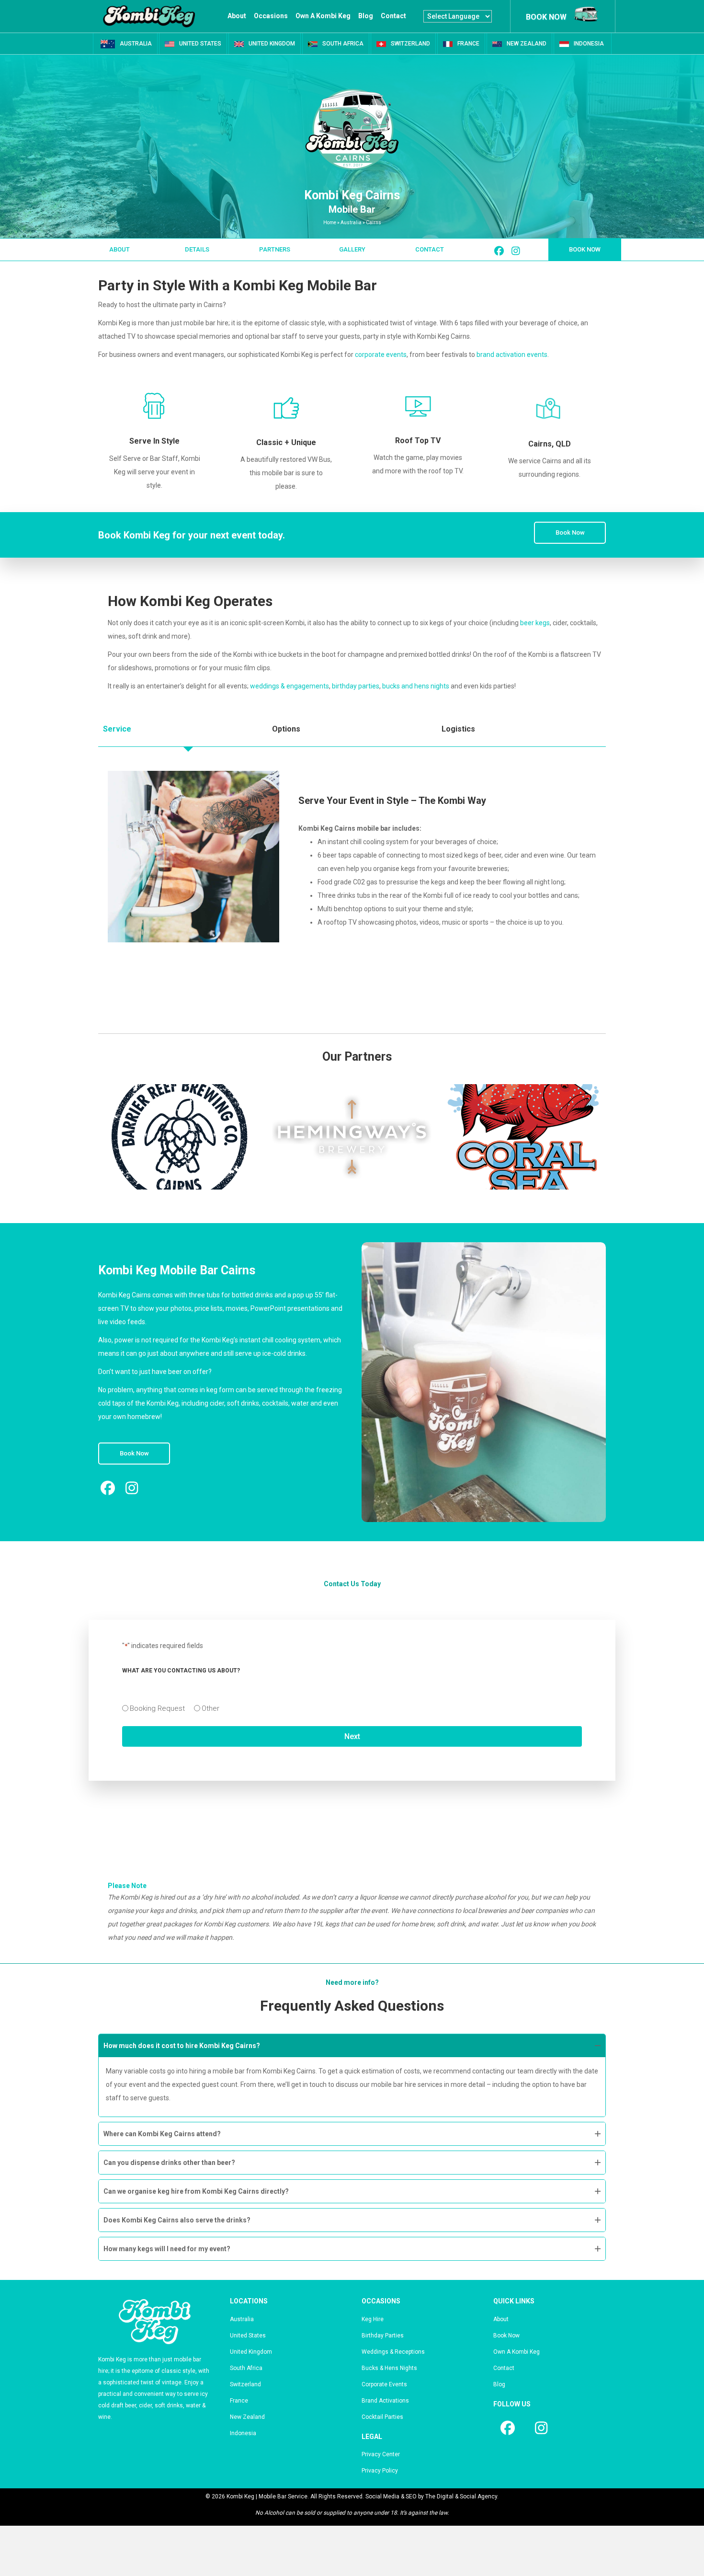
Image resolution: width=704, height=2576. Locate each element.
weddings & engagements (290, 686)
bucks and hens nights (416, 686)
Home (330, 223)
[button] (119, 250)
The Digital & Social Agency (461, 2496)
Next (352, 1736)
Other (210, 1708)
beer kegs (535, 623)
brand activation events (512, 355)
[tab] (183, 729)
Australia (351, 223)
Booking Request (157, 1708)
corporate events (381, 355)
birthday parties (356, 686)
